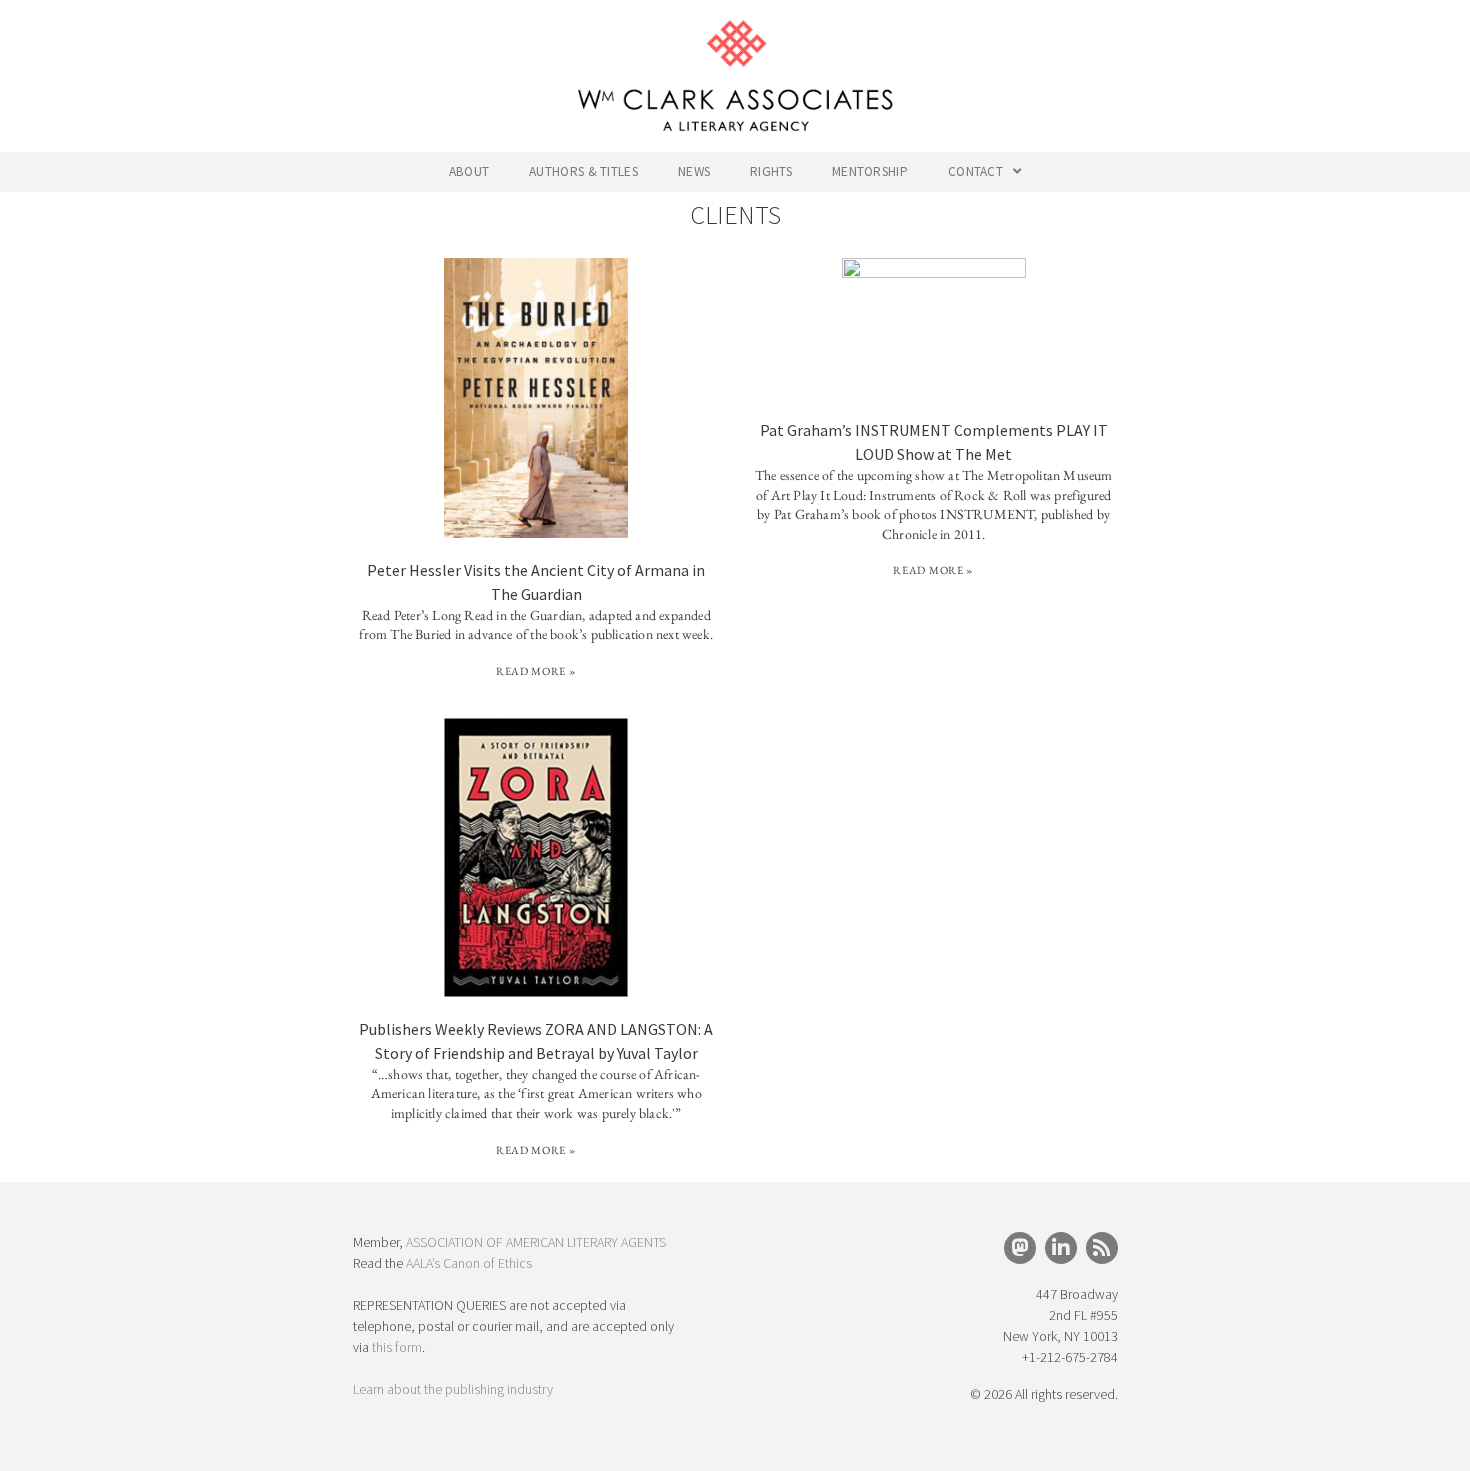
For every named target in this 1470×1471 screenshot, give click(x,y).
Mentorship (870, 171)
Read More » (536, 671)
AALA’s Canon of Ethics (469, 1263)
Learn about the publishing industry (453, 1389)
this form (397, 1347)
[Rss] (1102, 1248)
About (469, 171)
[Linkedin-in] (1061, 1248)
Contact (975, 171)
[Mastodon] (1020, 1248)
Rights (771, 171)
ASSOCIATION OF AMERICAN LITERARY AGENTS (536, 1242)
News (694, 171)
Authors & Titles (583, 171)
